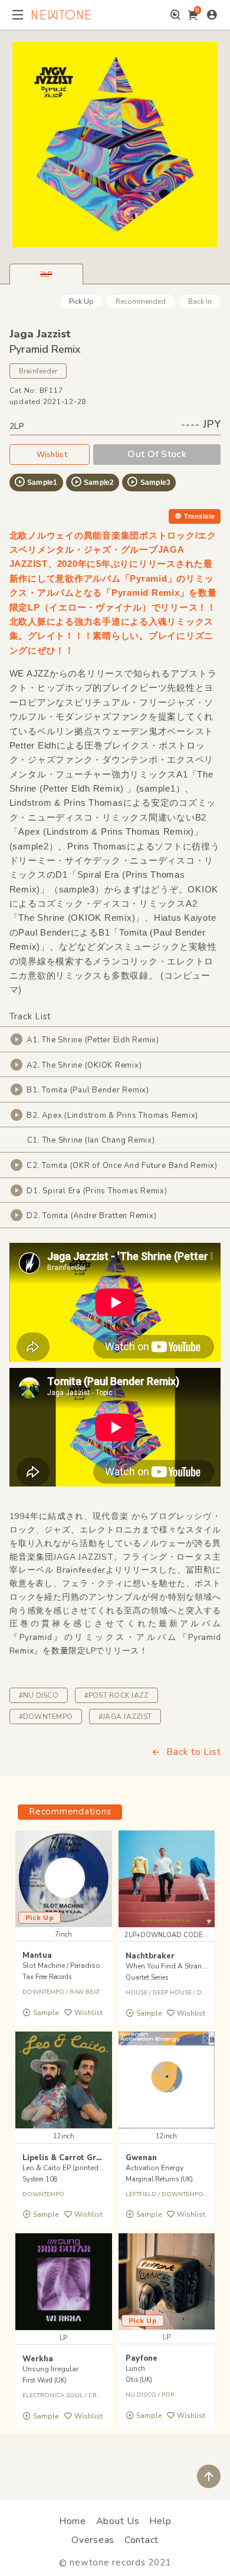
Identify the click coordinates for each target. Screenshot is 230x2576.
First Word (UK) (45, 2380)
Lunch (135, 2368)
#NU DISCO (39, 1695)
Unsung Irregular (50, 2369)
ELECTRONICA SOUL (53, 2395)
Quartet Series (147, 1978)
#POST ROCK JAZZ (117, 1695)
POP (168, 2395)
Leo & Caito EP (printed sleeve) (73, 2168)
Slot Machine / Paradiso (61, 1965)
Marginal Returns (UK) (159, 2179)
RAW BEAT (85, 1992)
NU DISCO (141, 2395)
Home (73, 2521)
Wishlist (52, 455)
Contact (142, 2540)
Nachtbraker (150, 1956)
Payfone (142, 2358)
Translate (199, 516)
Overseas (93, 2540)
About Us (118, 2521)
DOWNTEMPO (43, 1992)
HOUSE (137, 1993)
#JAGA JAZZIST (125, 1717)
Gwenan (141, 2158)
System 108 (40, 2179)
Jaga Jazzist (40, 334)
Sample (46, 2013)
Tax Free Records (47, 1977)
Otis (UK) (139, 2380)
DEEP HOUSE (172, 1993)
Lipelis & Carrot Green (66, 2158)
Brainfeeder (38, 371)
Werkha (38, 2359)
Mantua (37, 1955)
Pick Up (81, 301)
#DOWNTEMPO (46, 1717)
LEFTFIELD (141, 2194)
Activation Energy (155, 2168)
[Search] (175, 15)
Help (160, 2521)
